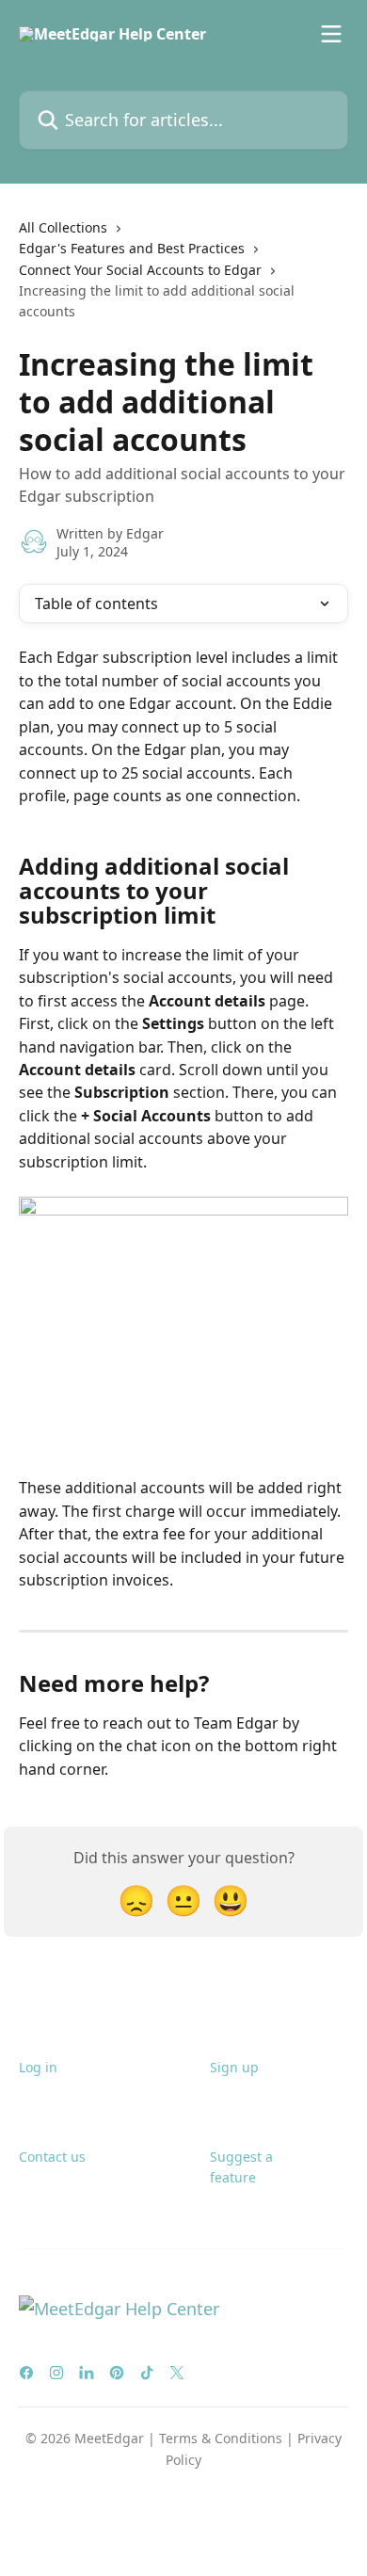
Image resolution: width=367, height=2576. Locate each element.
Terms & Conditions (221, 2438)
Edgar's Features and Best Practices (132, 248)
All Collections (63, 227)
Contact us (52, 2157)
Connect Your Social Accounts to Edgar (140, 270)
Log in (38, 2067)
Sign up (234, 2067)
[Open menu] (331, 34)
